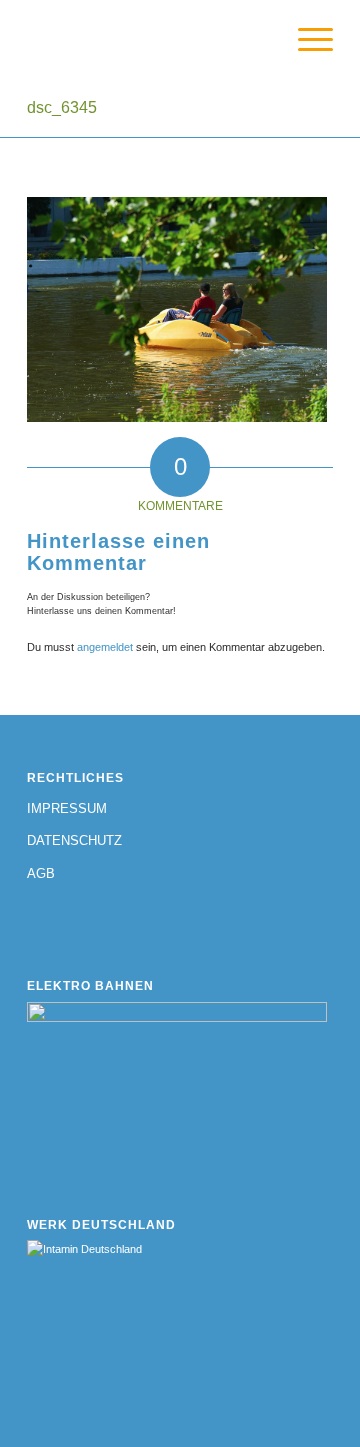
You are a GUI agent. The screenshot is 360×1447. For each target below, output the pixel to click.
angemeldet (105, 647)
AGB (41, 873)
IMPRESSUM (67, 808)
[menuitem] (305, 40)
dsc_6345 (62, 107)
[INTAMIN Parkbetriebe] (149, 40)
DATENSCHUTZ (74, 840)
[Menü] (305, 40)
